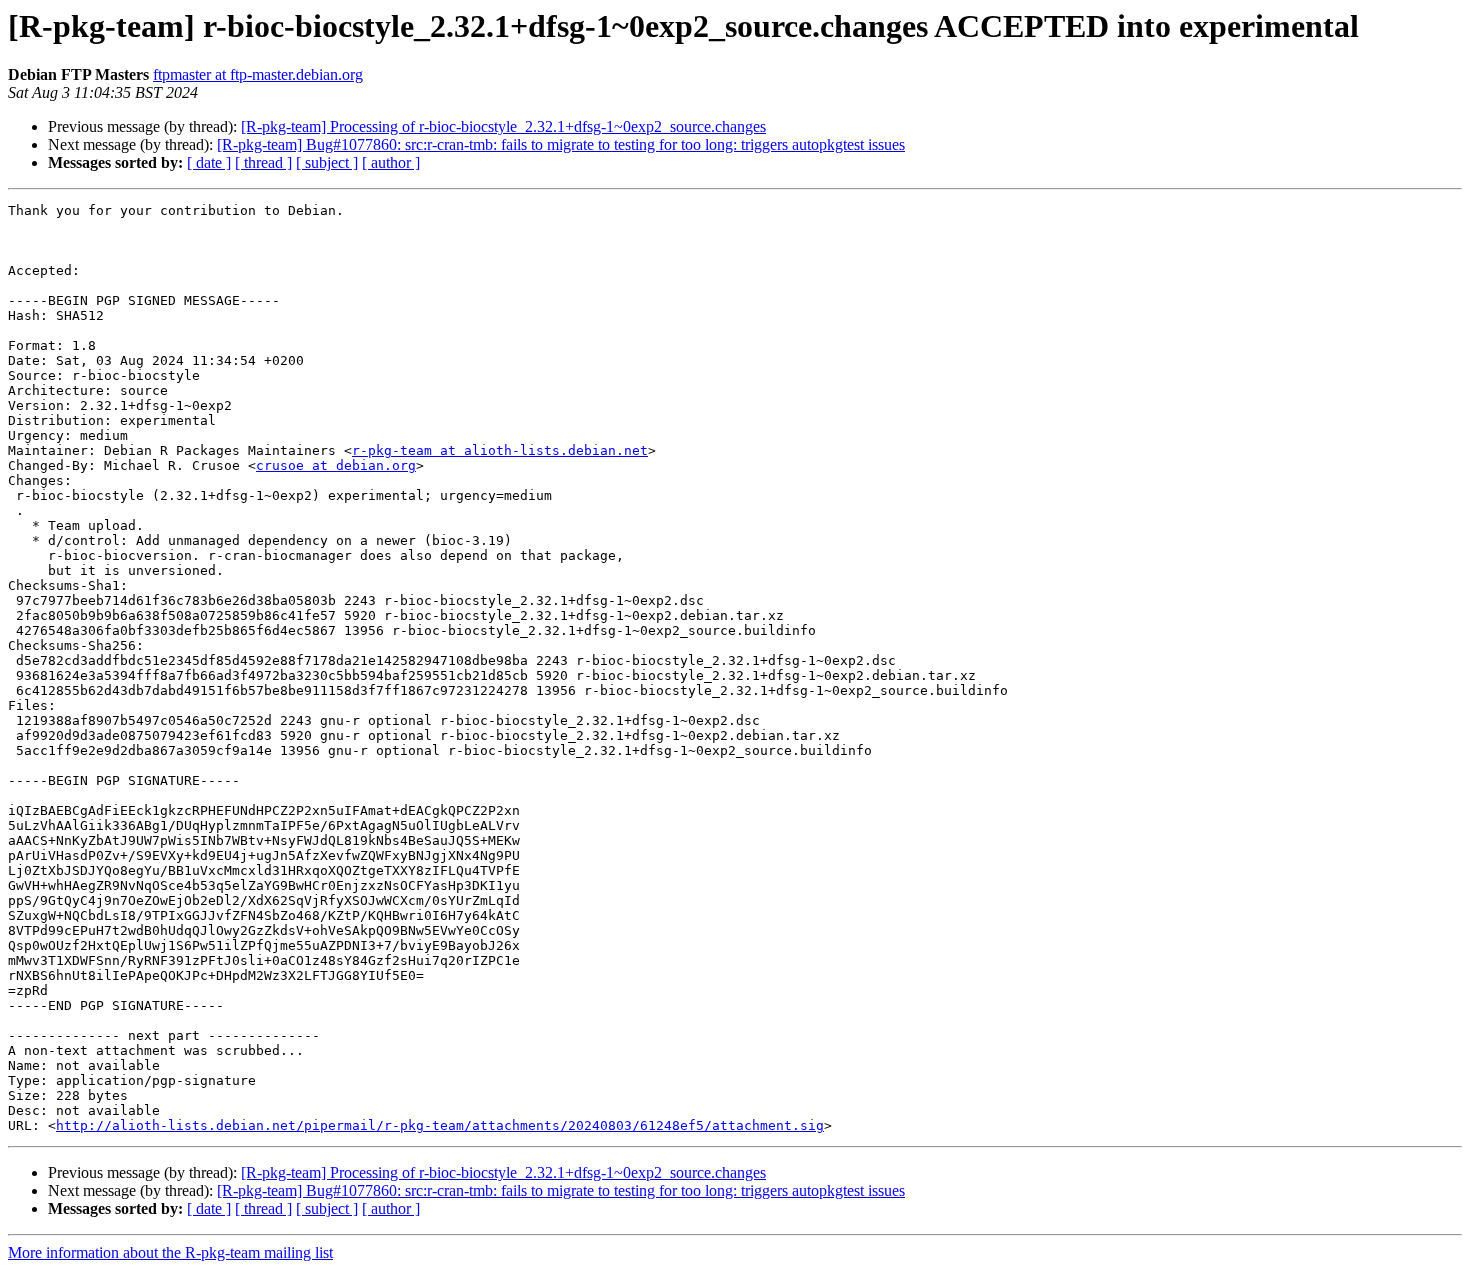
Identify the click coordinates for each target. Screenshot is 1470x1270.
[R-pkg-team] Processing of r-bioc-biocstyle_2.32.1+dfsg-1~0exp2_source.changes (503, 126)
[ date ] (209, 162)
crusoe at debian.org (336, 465)
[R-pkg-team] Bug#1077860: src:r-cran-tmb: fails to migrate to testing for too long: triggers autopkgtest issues (561, 144)
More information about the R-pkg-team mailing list (170, 1252)
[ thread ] (263, 162)
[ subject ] (327, 162)
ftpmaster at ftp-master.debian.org (258, 74)
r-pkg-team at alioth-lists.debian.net (500, 450)
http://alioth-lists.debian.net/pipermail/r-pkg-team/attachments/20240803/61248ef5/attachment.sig (440, 1125)
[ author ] (391, 162)
